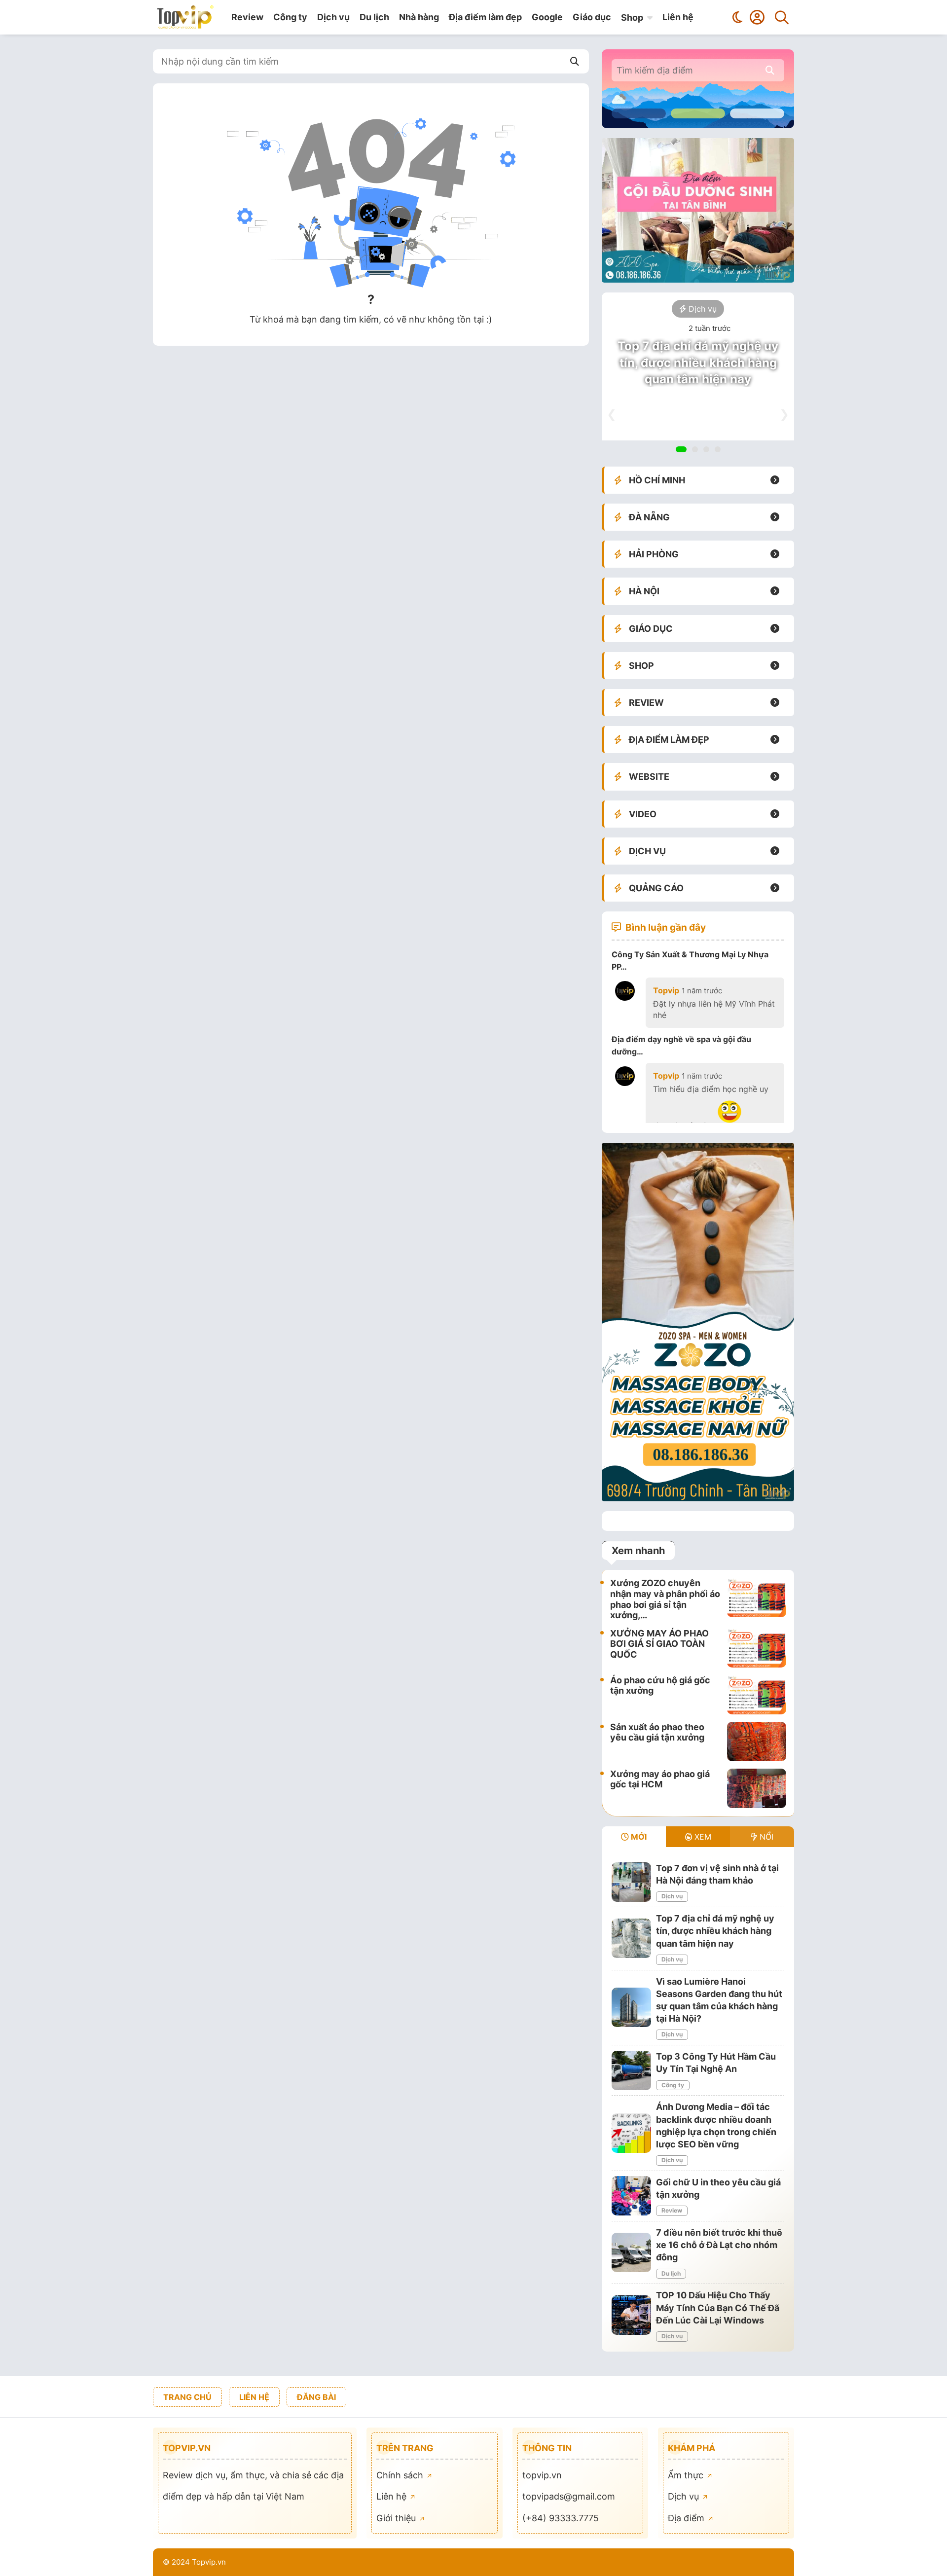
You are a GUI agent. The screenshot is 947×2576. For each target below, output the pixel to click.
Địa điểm (687, 2518)
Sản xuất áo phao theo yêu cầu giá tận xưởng (657, 1732)
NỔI (765, 1837)
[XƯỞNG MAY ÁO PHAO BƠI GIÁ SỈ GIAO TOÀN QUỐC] (757, 1648)
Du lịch (374, 17)
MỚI (638, 1837)
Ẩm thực (687, 2475)
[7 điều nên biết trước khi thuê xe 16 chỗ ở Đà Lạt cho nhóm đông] (631, 2252)
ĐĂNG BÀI (316, 2397)
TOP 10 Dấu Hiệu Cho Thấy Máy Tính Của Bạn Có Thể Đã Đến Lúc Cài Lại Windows (718, 2307)
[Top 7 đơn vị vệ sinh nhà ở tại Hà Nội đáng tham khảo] (631, 1882)
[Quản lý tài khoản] (757, 17)
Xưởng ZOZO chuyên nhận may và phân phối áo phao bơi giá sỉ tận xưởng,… (665, 1599)
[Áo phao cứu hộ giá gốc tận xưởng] (757, 1695)
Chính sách (401, 2475)
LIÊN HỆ (254, 2397)
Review (247, 17)
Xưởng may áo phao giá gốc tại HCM (660, 1779)
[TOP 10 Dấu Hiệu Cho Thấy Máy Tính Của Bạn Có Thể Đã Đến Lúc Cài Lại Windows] (631, 2315)
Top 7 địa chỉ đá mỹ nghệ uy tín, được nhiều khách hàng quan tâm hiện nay (698, 363)
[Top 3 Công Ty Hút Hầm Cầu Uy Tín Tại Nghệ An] (631, 2070)
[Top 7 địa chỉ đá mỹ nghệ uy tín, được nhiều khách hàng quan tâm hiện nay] (631, 1938)
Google (547, 17)
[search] (770, 70)
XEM (702, 1837)
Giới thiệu (397, 2518)
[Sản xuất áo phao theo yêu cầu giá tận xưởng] (757, 1742)
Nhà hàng (419, 17)
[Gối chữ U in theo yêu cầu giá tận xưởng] (631, 2196)
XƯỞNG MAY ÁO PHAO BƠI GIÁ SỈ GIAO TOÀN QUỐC (659, 1644)
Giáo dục (592, 17)
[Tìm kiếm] (782, 17)
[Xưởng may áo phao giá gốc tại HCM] (757, 1788)
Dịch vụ (333, 17)
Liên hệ (678, 17)
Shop (632, 18)
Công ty (290, 17)
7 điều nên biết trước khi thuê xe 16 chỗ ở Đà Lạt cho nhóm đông (719, 2245)
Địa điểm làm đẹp (485, 17)
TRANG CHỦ (187, 2397)
